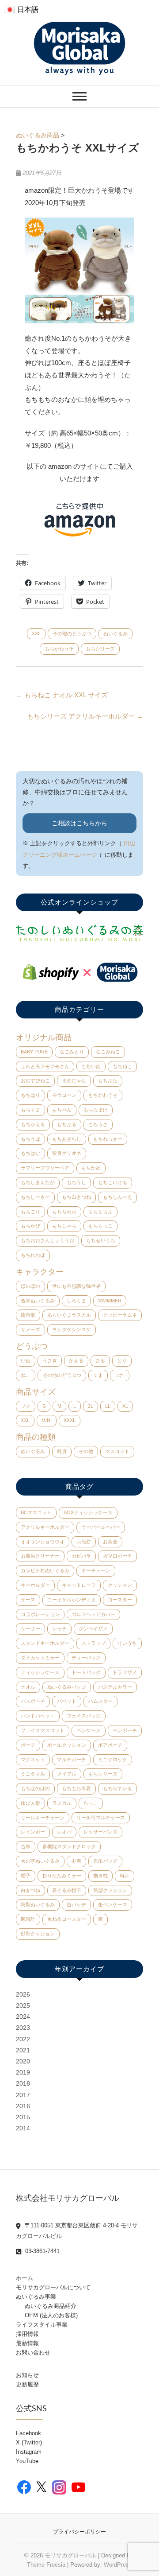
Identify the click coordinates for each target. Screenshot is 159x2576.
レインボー (33, 1832)
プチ (26, 1406)
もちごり (30, 1212)
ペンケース (89, 1730)
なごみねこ (108, 1052)
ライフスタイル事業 (42, 2325)
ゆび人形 (30, 1803)
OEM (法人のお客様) (51, 2315)
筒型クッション (110, 1890)
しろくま (76, 1301)
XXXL (70, 1420)
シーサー (30, 1628)
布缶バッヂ (105, 1861)
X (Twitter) (29, 2442)
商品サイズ (36, 1392)
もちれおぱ (33, 1255)
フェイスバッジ (84, 1716)
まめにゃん (74, 1080)
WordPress (118, 2565)
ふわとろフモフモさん (45, 1066)
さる (100, 1360)
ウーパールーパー (101, 1527)
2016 (23, 2106)
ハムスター (100, 1701)
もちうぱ (30, 1139)
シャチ (59, 1628)
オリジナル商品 (44, 1037)
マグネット (33, 1760)
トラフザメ (125, 1672)
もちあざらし (67, 1139)
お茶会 (110, 1542)
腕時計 (28, 1919)
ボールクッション (67, 1745)
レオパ (64, 1832)
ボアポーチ (110, 1745)
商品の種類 (36, 1437)
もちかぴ (30, 1226)
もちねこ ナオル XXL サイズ (62, 695)
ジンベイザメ (93, 1628)
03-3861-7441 (42, 2251)
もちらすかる (117, 1788)
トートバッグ (86, 1672)
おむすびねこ (35, 1080)
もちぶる (67, 1124)
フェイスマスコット (43, 1730)
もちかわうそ (59, 649)
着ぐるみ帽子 (67, 1890)
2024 (23, 2017)
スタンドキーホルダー (45, 1643)
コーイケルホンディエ (72, 1600)
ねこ (26, 1375)
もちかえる (33, 1124)
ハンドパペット (38, 1716)
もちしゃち (64, 1226)
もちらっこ (100, 1226)
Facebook (28, 2433)
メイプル (67, 1774)
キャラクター (40, 1272)
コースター (120, 1600)
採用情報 (27, 2334)
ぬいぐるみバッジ (67, 1687)
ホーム (25, 2278)
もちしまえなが (38, 1182)
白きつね (30, 1890)
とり (122, 1360)
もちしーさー (35, 1197)
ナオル (28, 1687)
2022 (23, 2039)
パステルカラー (115, 1687)
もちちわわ (64, 1212)
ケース (28, 1600)
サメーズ (30, 1329)
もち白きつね (76, 1197)
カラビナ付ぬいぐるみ (45, 1570)
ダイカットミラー (40, 1658)
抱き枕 (100, 1876)
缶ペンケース (113, 1904)
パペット (67, 1701)
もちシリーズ (100, 649)
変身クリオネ (67, 1153)
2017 (23, 2095)
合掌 (26, 1846)
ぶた (120, 1375)
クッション (120, 1585)
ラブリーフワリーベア (45, 1168)
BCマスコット (36, 1512)
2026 (23, 1994)
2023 (23, 2028)
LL (108, 1406)
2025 (23, 2005)
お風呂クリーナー (40, 1556)
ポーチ (28, 1745)
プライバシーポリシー (79, 2532)
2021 (23, 2050)
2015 (23, 2117)
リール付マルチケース (101, 1818)
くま (98, 1375)
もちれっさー (108, 1139)
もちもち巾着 (76, 1788)
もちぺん (62, 1110)
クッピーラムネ (120, 1315)
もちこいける (113, 1182)
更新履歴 (27, 2384)
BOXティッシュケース (88, 1512)
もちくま (30, 1110)
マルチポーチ (72, 1760)
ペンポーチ (125, 1730)
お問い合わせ (33, 2353)
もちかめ (91, 1168)
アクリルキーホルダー (45, 1527)
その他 (86, 1451)
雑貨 (62, 1451)
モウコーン (64, 1095)
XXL (36, 633)
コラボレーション (40, 1614)
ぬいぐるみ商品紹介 (51, 2306)
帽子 (26, 1876)
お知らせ (27, 2375)
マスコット (117, 1451)
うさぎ (50, 1360)
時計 (125, 1876)
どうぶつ (32, 1346)
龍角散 (28, 1315)
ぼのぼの (30, 1286)
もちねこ (122, 1066)
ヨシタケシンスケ (72, 1329)
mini (47, 1420)
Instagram (29, 2452)
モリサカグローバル (70, 2555)
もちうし (76, 1182)
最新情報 (27, 2343)
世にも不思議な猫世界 (76, 1286)
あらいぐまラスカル (69, 1315)
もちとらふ (100, 1212)
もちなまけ (96, 1110)
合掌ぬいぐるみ (38, 1301)
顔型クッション (38, 1934)
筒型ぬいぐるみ (38, 1904)
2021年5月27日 (41, 173)
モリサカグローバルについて (53, 2287)
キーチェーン (96, 1570)
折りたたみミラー (62, 1876)
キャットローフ (79, 1585)
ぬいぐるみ (115, 633)
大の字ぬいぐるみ (40, 1861)
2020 (23, 2061)
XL (125, 1406)
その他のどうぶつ (72, 633)
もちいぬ (91, 1066)
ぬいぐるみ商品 (38, 135)
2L (91, 1406)
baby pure (34, 1052)
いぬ (26, 1360)
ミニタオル (33, 1774)
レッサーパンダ (100, 1832)
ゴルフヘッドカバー (93, 1614)
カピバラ (81, 1556)
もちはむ (30, 1153)
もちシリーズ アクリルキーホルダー (85, 716)
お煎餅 (84, 1542)
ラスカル (62, 1803)
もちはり (30, 1095)
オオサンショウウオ (43, 1542)
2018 (23, 2083)
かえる (76, 1360)
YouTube (27, 2461)
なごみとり (72, 1052)
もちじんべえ (117, 1197)
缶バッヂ (76, 1904)
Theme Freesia (46, 2565)
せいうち (127, 1643)
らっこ (91, 1803)
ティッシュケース (40, 1672)
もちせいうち (101, 1240)
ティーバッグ (86, 1658)
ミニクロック (113, 1760)
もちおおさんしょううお (47, 1240)
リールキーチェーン (43, 1818)
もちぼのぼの (35, 1788)
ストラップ (93, 1643)
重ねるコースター (67, 1919)
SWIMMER (110, 1301)
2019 (23, 2072)
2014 (23, 2128)
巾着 (76, 1861)
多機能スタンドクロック (69, 1846)
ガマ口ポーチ (117, 1556)
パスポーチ (33, 1701)
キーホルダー (35, 1585)
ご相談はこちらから (79, 823)
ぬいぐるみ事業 (36, 2297)
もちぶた (108, 1080)
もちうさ (98, 1124)
